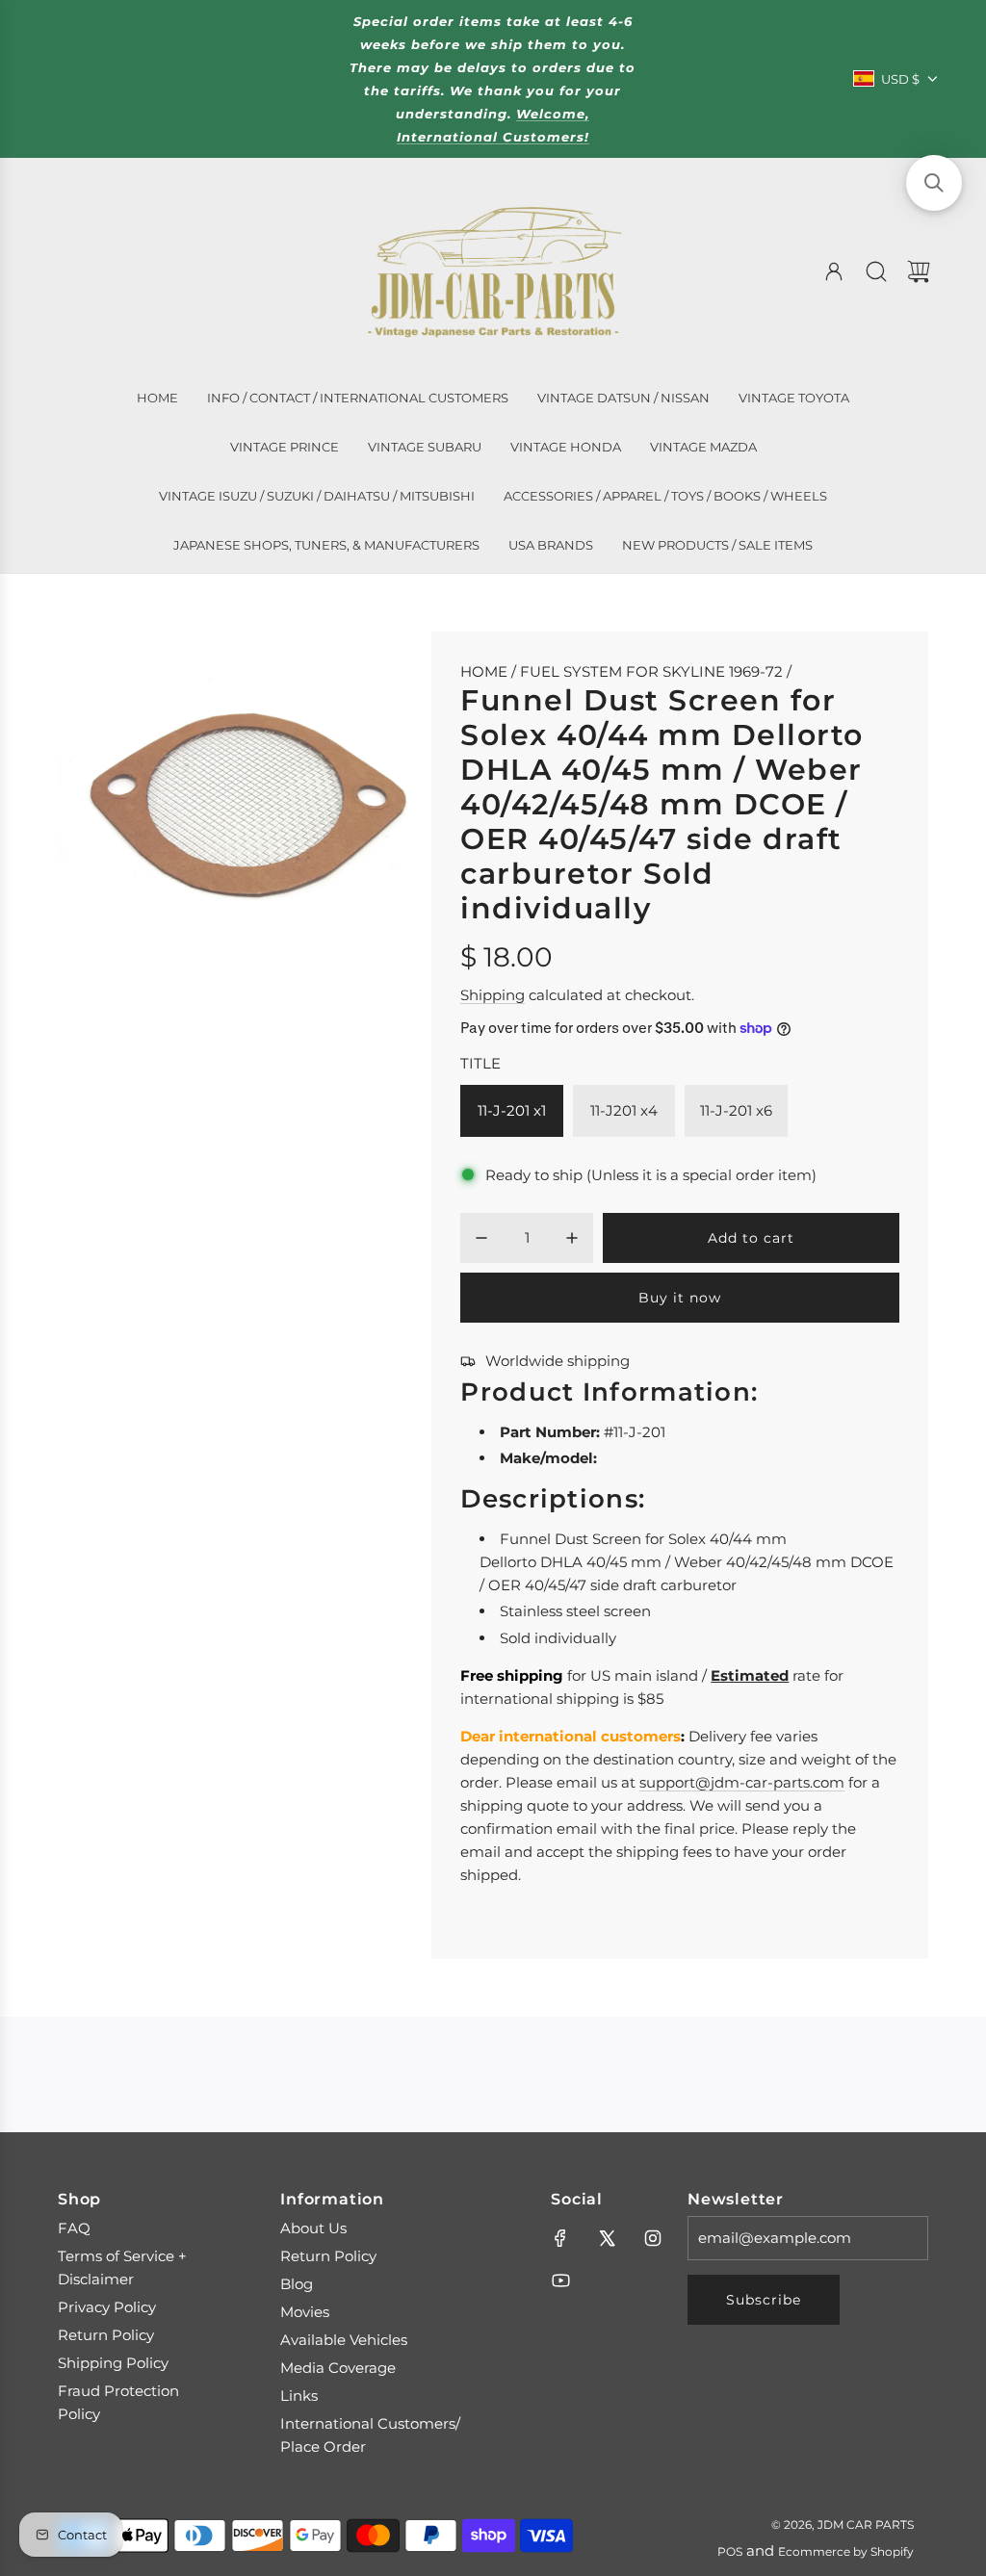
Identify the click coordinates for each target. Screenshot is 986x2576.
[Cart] (919, 271)
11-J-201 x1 (512, 1110)
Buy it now (680, 1298)
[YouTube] (560, 2280)
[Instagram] (653, 2238)
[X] (607, 2238)
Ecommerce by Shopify (846, 2551)
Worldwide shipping (558, 1361)
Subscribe (764, 2300)
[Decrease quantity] (481, 1238)
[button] (934, 183)
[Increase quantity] (572, 1238)
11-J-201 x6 (736, 1110)
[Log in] (834, 271)
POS (730, 2551)
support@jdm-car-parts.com (742, 1782)
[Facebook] (560, 2238)
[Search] (876, 271)
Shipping (493, 995)
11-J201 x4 (624, 1110)
